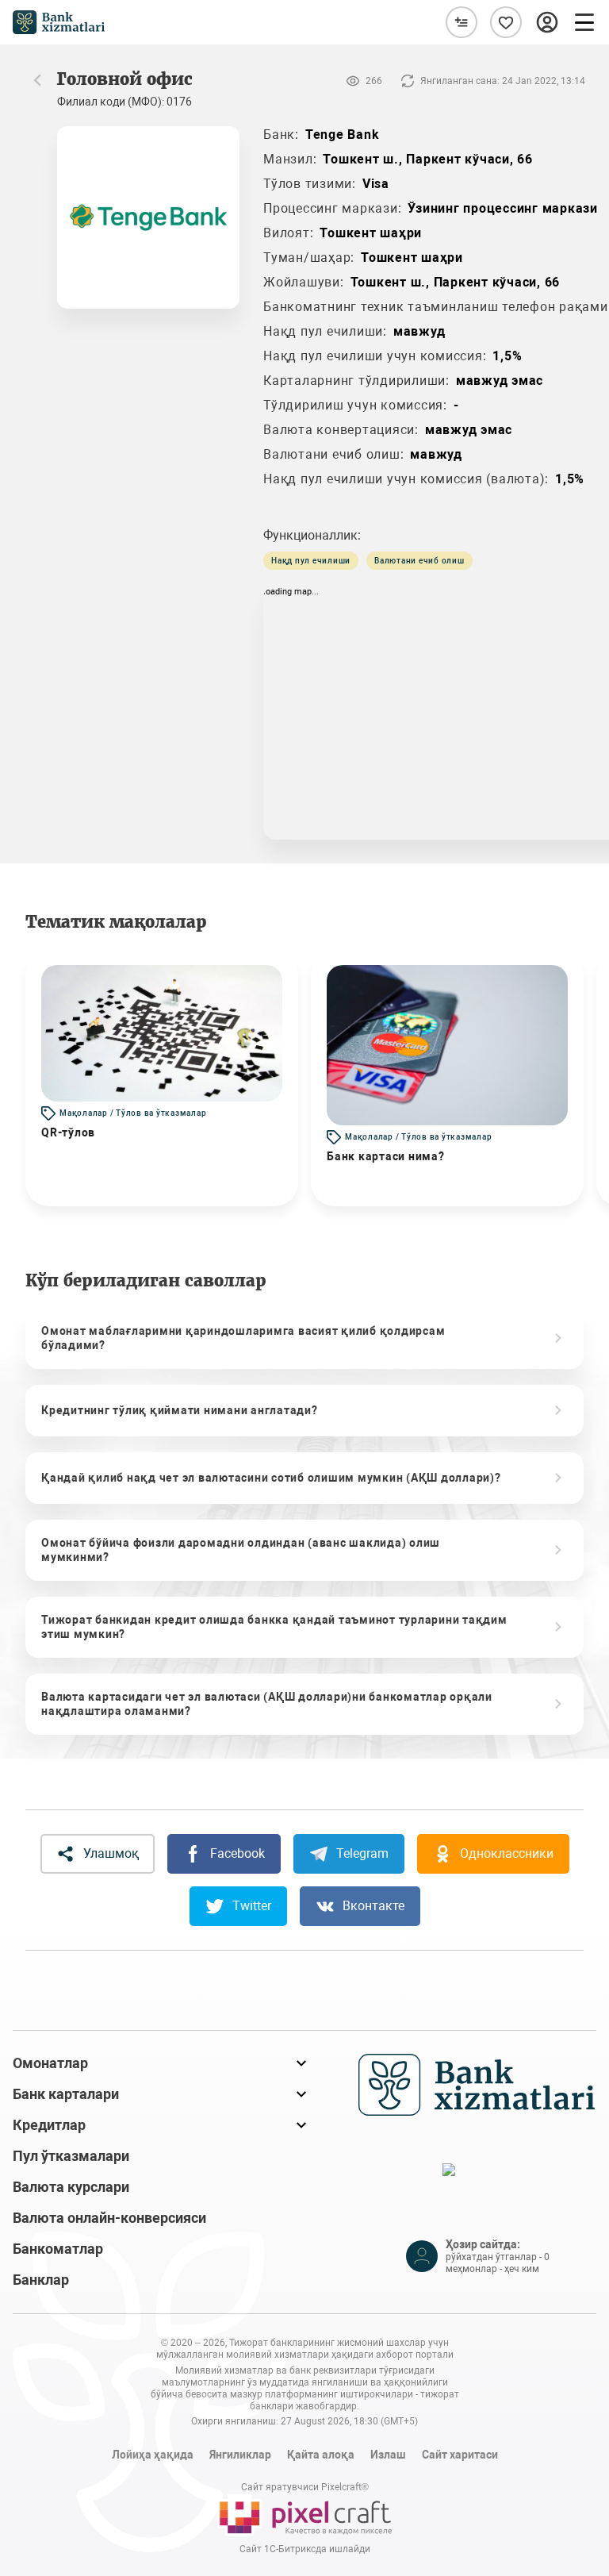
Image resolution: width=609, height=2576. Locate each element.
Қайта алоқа (321, 2455)
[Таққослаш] (462, 22)
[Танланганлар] (506, 22)
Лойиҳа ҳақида (153, 2455)
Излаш (388, 2455)
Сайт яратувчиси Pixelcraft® (305, 2487)
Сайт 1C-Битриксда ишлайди (305, 2549)
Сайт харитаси (460, 2455)
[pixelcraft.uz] (304, 2515)
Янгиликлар (240, 2455)
